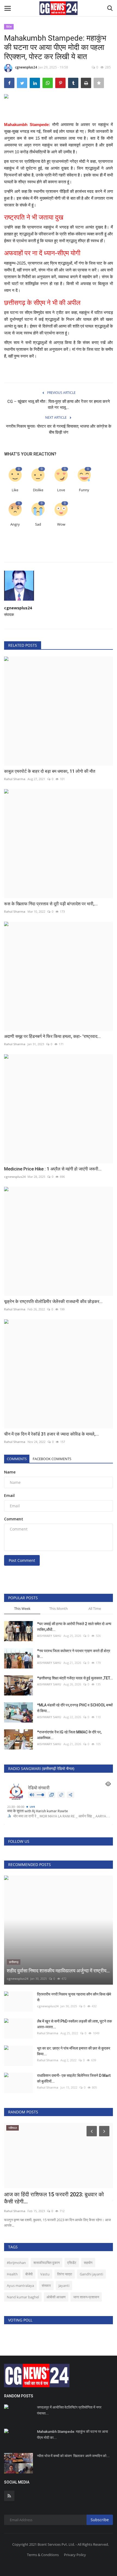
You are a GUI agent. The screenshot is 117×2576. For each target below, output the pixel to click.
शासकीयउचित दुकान (47, 2263)
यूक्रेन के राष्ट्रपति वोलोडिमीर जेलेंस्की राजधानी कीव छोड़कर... (53, 1302)
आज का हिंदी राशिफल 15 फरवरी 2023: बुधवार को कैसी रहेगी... (54, 2198)
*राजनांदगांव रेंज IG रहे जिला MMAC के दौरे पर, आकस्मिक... (69, 1735)
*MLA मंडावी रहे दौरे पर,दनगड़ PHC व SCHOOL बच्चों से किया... (75, 1708)
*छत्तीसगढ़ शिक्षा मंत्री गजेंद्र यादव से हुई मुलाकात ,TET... (75, 1678)
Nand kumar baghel (23, 2297)
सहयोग (88, 2263)
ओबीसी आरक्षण (56, 2297)
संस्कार (46, 2286)
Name (10, 1472)
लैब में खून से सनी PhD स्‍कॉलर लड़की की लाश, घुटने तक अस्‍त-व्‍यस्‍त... (74, 2024)
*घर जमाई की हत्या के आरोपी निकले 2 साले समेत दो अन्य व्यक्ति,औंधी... (74, 1627)
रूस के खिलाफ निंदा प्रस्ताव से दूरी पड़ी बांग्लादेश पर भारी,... (51, 904)
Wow (61, 524)
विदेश (9, 27)
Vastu (45, 2274)
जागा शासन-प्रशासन (86, 2297)
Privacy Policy (75, 2555)
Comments (17, 1459)
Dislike (38, 490)
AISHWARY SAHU (49, 1636)
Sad (38, 524)
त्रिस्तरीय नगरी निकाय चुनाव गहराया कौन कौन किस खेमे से (74, 1997)
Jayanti (64, 2286)
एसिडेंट (72, 2263)
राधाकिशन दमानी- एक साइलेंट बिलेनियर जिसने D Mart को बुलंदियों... (74, 2078)
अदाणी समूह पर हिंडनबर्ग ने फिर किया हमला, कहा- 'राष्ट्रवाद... (52, 1036)
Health (12, 2274)
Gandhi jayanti (91, 2274)
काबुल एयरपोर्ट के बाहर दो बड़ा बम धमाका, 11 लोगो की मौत (50, 771)
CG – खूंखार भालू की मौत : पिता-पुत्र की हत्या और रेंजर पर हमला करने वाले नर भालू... (59, 405)
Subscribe (100, 2520)
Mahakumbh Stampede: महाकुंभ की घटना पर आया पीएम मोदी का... (73, 2435)
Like (15, 490)
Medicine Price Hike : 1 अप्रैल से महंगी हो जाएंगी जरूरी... (53, 1169)
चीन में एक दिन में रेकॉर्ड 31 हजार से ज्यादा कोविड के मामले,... (51, 1434)
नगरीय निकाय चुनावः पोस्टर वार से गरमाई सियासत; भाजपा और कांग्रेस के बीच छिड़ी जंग (59, 429)
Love (61, 490)
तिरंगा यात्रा (65, 2274)
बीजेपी (29, 2274)
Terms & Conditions (43, 2555)
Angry (15, 524)
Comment (14, 1519)
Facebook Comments (52, 1459)
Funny (84, 490)
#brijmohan (16, 2263)
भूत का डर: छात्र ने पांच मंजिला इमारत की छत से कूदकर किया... (74, 2051)
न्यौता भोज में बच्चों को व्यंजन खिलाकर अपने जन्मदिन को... (73, 2456)
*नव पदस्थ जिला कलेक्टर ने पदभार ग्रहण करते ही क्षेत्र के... (74, 1654)
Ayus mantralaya (20, 2286)
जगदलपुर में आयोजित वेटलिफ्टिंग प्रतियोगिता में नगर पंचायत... (69, 2410)
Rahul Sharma (15, 779)
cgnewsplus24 (26, 67)
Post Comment (22, 1560)
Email (9, 1495)
